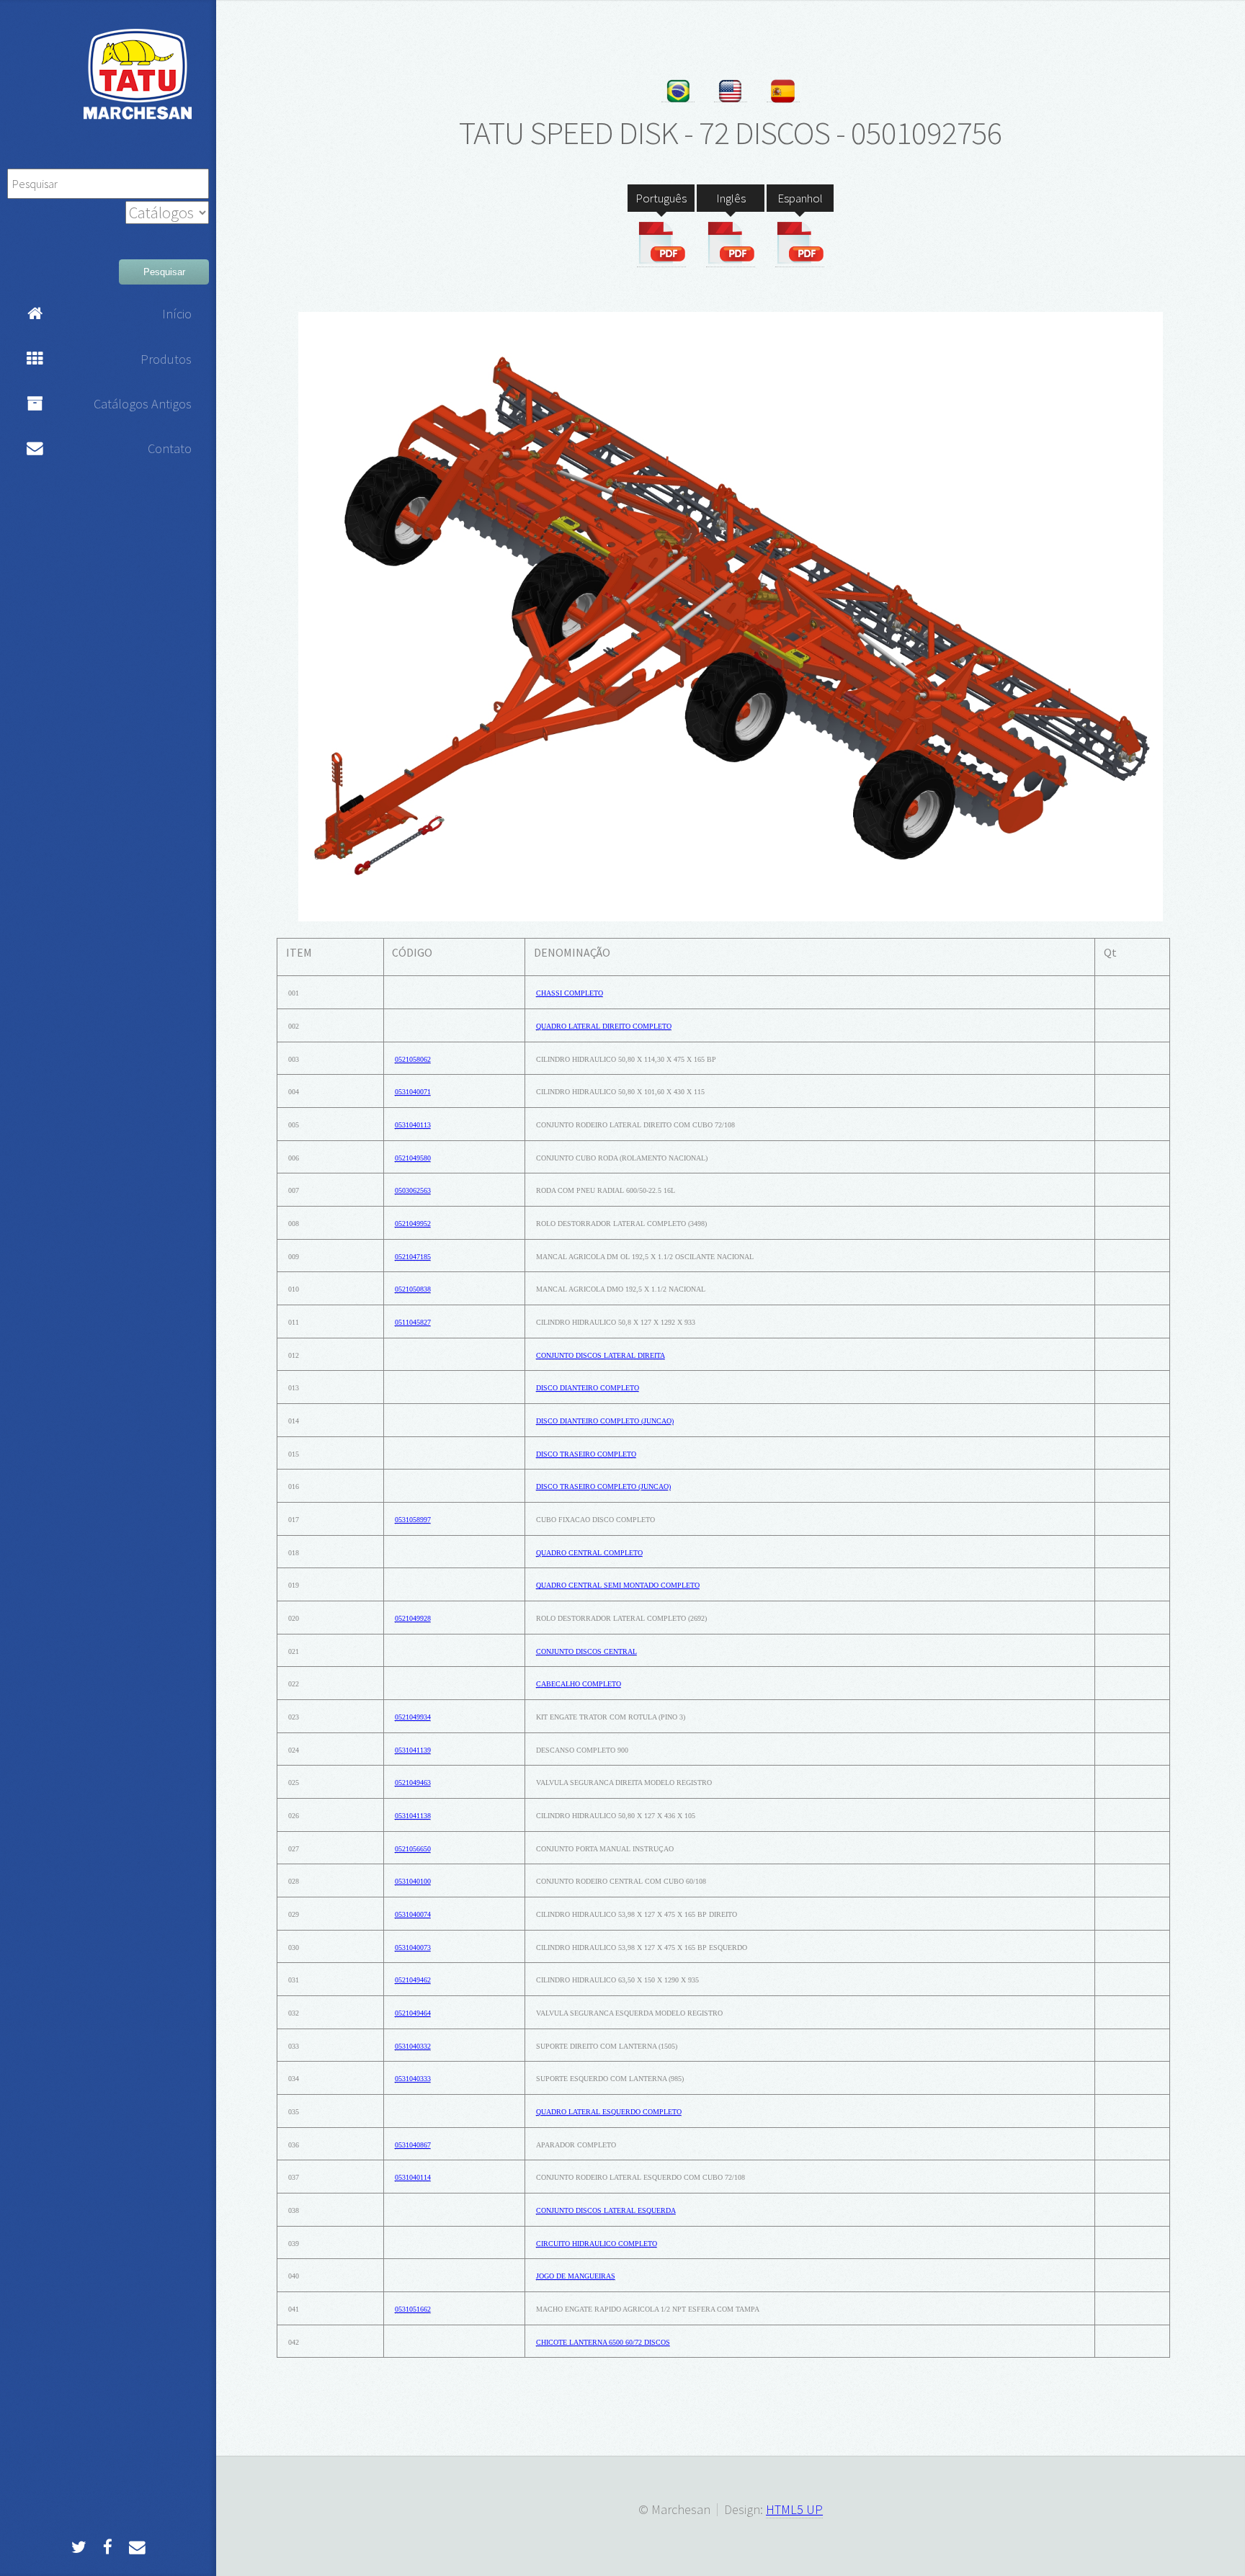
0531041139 (413, 1750)
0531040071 (413, 1092)
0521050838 (413, 1289)
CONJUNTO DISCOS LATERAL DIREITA (601, 1355)
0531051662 (413, 2309)
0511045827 (413, 1322)
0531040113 (413, 1125)
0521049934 (413, 1717)
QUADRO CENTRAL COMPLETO (589, 1553)
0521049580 (413, 1158)
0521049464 (413, 2013)
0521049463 (413, 1783)
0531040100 (413, 1881)
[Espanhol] (800, 243)
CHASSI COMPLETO (570, 993)
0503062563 (413, 1190)
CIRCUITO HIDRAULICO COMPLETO (597, 2244)
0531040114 (413, 2177)
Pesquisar (164, 272)
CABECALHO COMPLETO (579, 1684)
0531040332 (413, 2046)
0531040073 (413, 1947)
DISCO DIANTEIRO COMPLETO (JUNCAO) (605, 1421)
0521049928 (413, 1618)
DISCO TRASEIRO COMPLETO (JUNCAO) (603, 1486)
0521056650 (413, 1849)
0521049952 (413, 1224)
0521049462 (413, 1980)
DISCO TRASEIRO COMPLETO (586, 1454)
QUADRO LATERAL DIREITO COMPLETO (604, 1026)
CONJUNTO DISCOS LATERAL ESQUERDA (606, 2210)
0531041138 (413, 1816)
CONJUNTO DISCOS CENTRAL (586, 1651)
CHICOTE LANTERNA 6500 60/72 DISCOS (603, 2342)
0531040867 (413, 2145)
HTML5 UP (794, 2509)
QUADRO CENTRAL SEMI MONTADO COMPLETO (618, 1585)
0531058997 (413, 1520)
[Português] (661, 243)
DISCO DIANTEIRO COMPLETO (588, 1388)
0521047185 (413, 1257)
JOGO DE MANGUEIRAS (576, 2276)
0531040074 (413, 1914)
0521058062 (413, 1059)
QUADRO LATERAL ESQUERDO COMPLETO (609, 2112)
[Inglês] (731, 243)
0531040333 (413, 2079)
